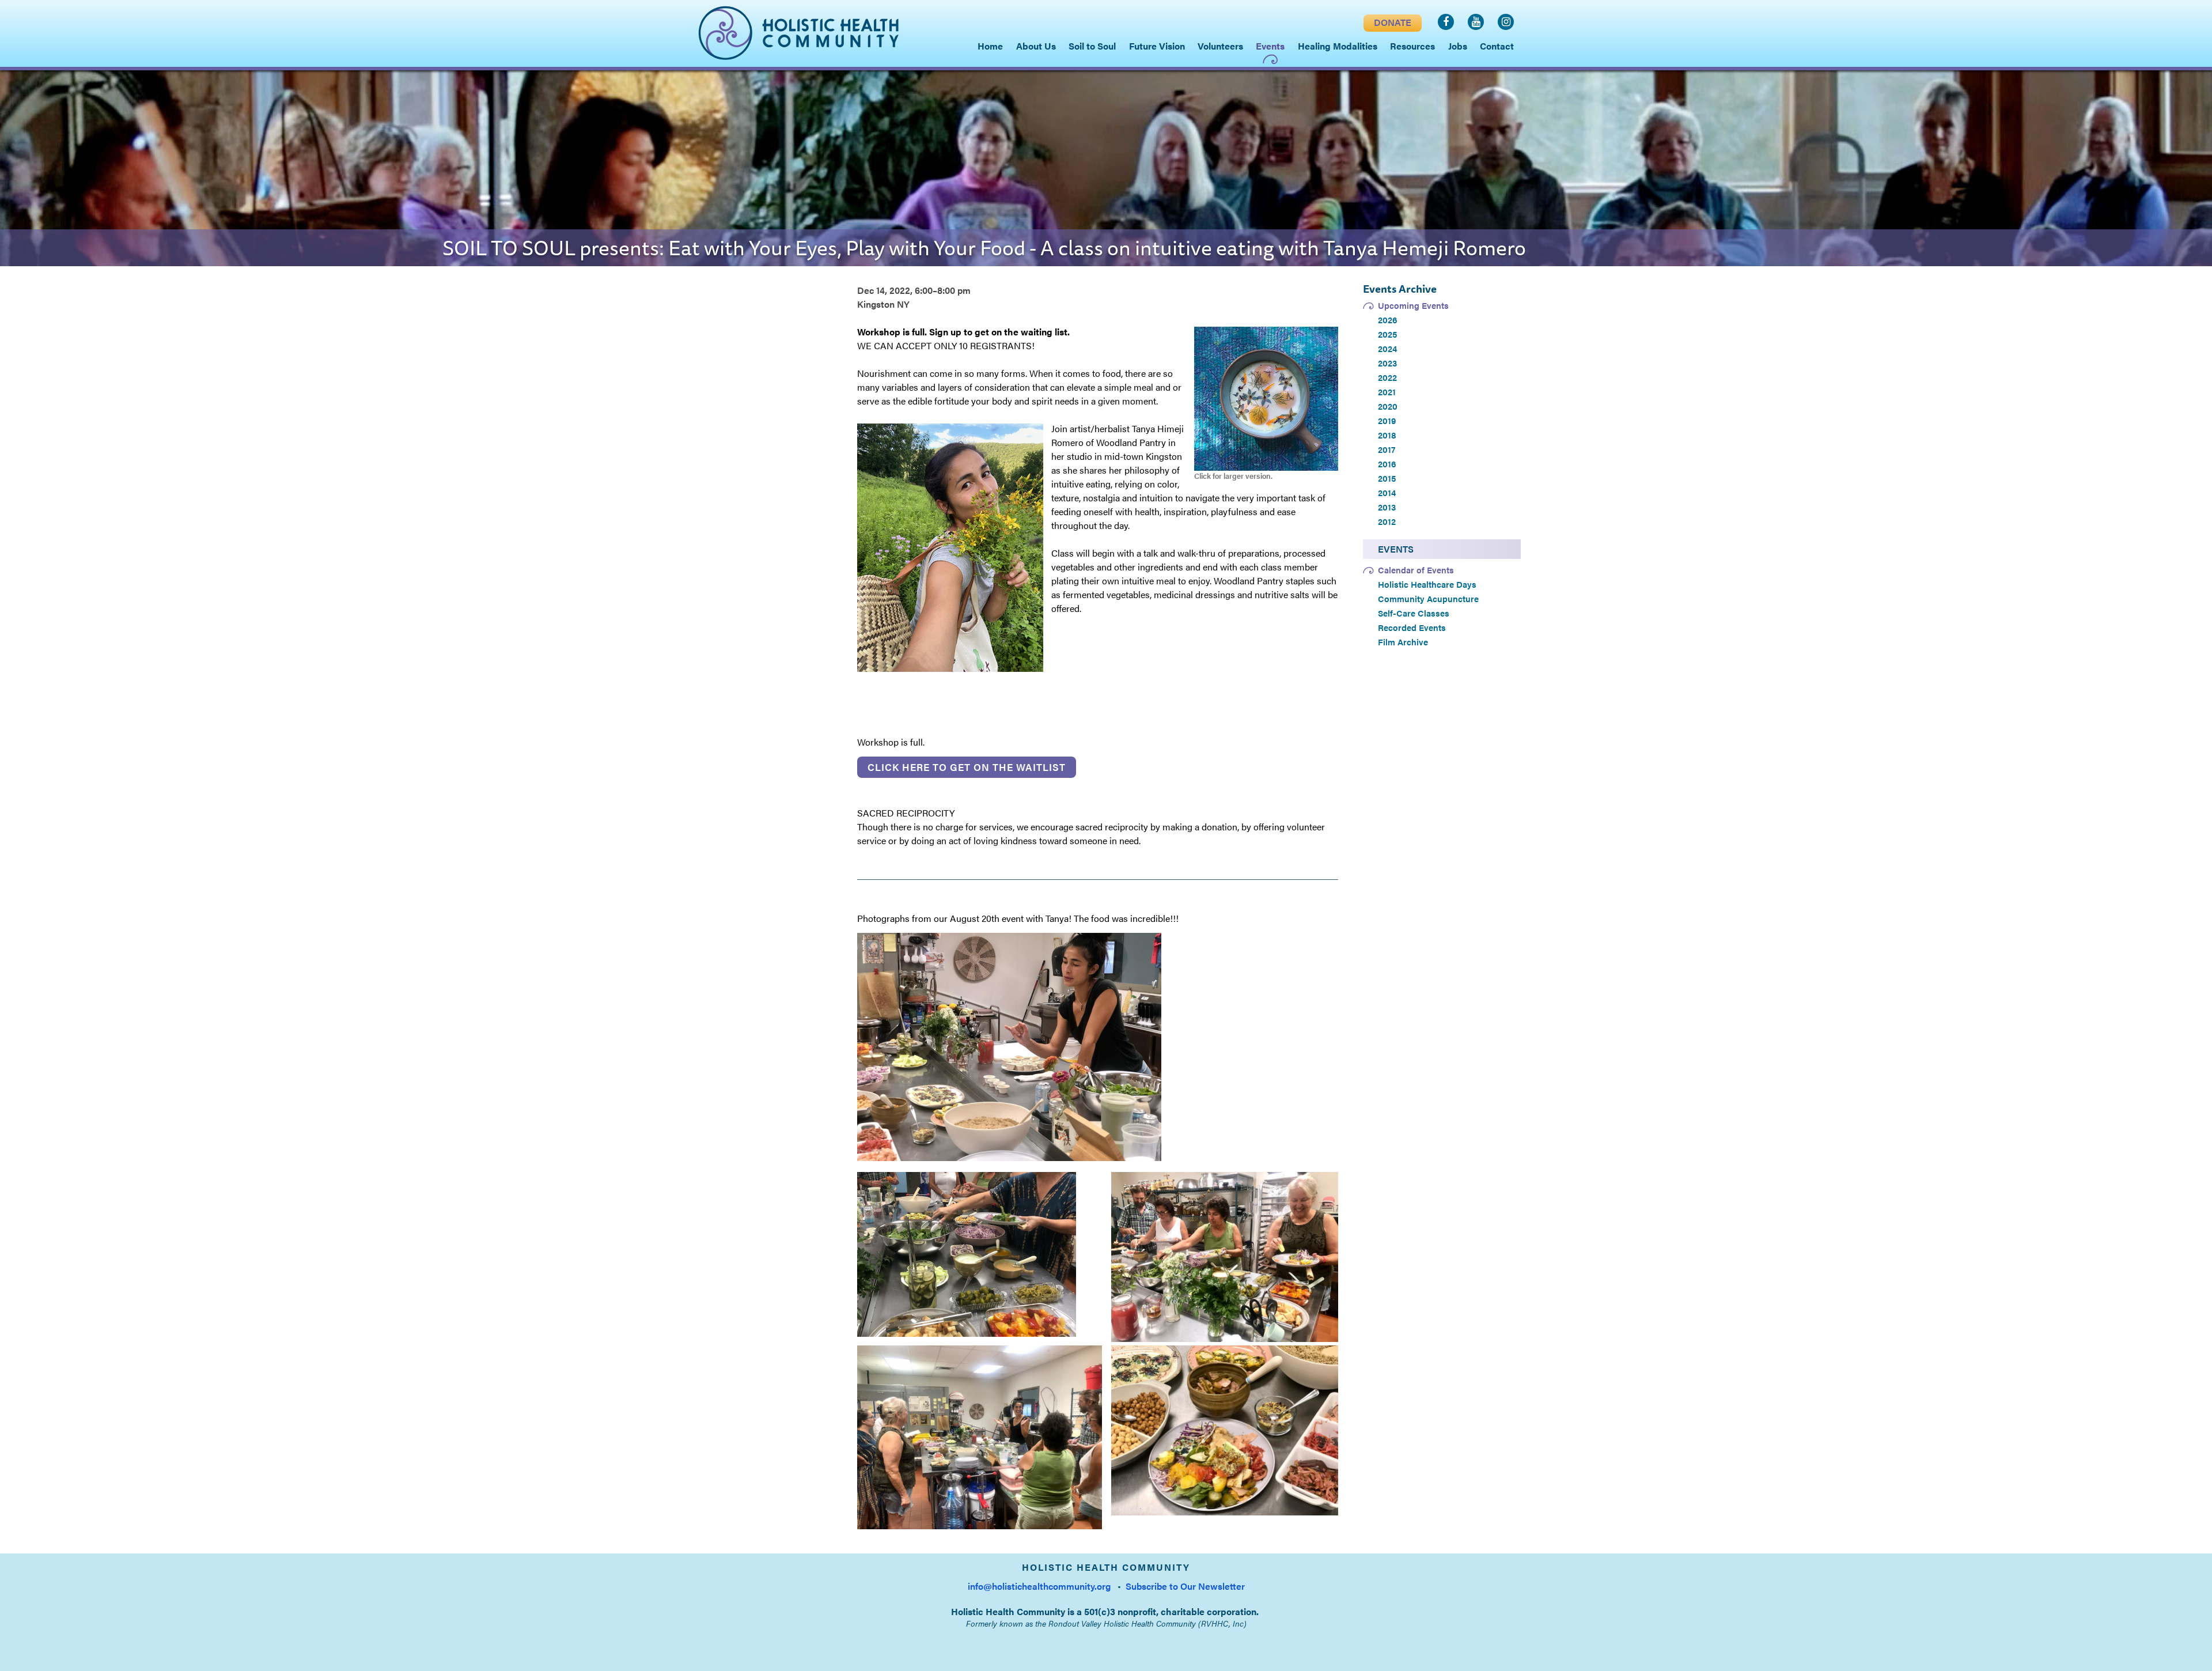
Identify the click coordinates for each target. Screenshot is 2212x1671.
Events (1396, 549)
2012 (1387, 521)
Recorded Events (1412, 627)
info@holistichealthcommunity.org (1039, 1586)
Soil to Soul (1092, 46)
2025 (1387, 334)
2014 (1387, 493)
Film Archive (1403, 642)
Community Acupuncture (1428, 599)
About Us (1036, 46)
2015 (1387, 478)
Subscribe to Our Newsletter (1185, 1586)
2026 (1388, 320)
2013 (1387, 507)
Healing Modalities (1338, 46)
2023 (1387, 363)
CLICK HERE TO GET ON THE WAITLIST (967, 767)
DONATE (1393, 22)
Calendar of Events (1416, 570)
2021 (1387, 392)
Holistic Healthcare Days (1427, 584)
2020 (1388, 406)
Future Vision (1157, 46)
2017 (1387, 449)
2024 (1387, 349)
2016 (1387, 464)
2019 (1387, 421)
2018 (1387, 435)
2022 (1387, 377)
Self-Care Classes (1414, 613)
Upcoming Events (1413, 305)
